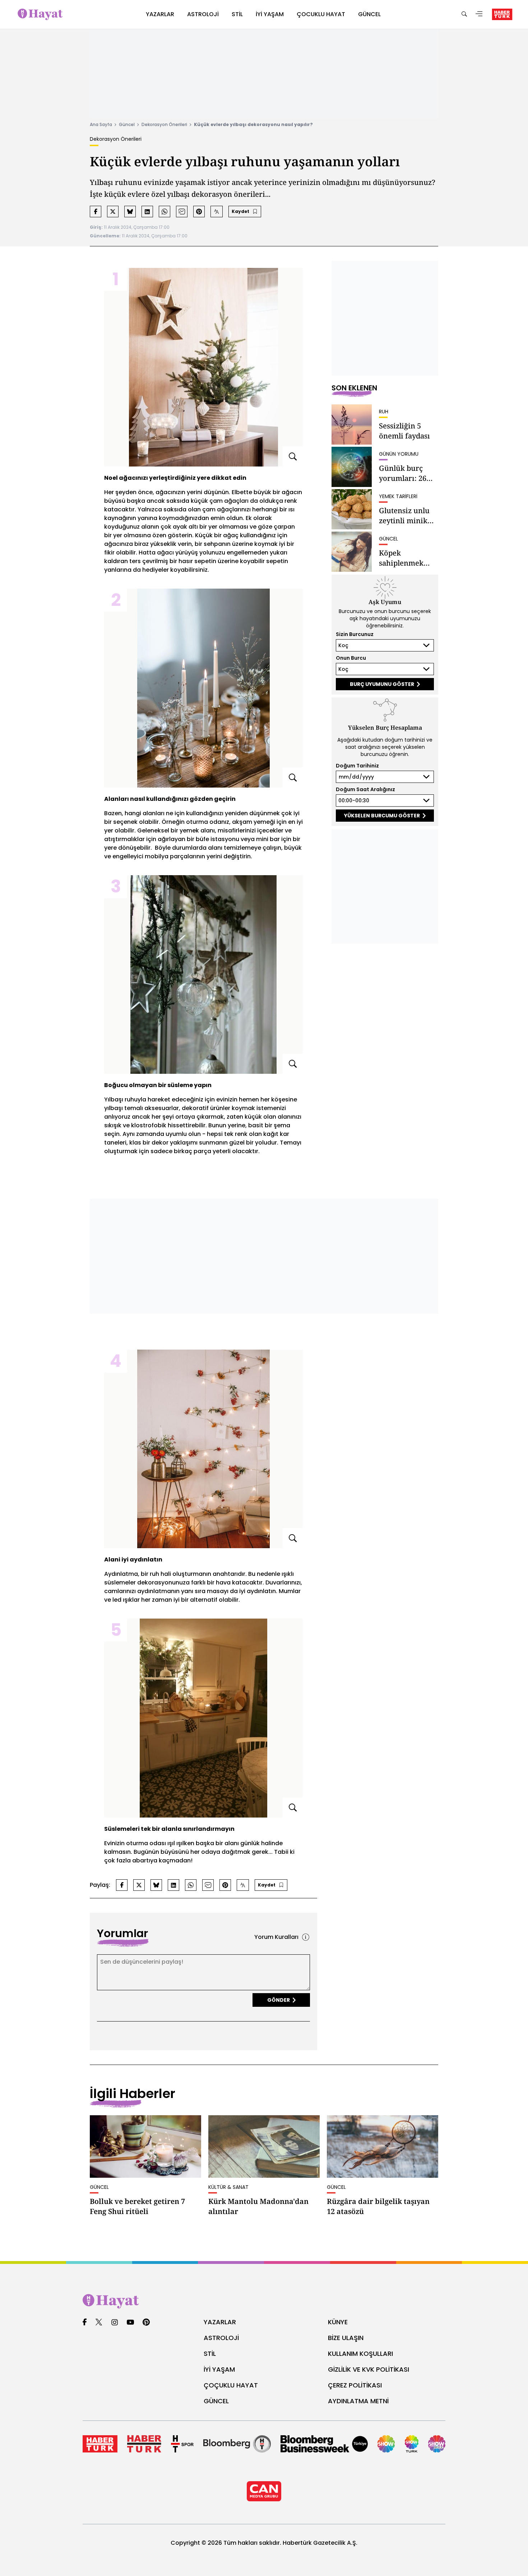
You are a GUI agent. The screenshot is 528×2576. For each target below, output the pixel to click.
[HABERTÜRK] (502, 14)
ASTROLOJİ (221, 2338)
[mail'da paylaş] (182, 212)
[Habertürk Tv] (144, 2444)
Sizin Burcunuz (355, 634)
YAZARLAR (220, 2322)
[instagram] (115, 2323)
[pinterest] (146, 2323)
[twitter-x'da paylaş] (113, 212)
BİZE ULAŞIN (346, 2338)
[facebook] (85, 2323)
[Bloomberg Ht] (237, 2444)
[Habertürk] (100, 2444)
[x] (99, 2323)
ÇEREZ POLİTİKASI (355, 2385)
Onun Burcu (351, 658)
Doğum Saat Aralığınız (365, 789)
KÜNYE (338, 2322)
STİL (210, 2354)
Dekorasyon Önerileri (164, 124)
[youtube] (130, 2323)
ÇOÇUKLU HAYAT (231, 2385)
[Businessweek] (324, 2444)
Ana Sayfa (101, 124)
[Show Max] (437, 2444)
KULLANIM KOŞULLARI (360, 2354)
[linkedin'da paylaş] (147, 212)
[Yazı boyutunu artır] (217, 212)
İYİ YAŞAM (219, 2369)
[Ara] (464, 15)
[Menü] (479, 15)
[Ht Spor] (182, 2444)
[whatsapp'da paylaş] (165, 212)
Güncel (127, 124)
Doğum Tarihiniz (357, 766)
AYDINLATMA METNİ (358, 2401)
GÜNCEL (216, 2401)
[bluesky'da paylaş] (130, 212)
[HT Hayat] (264, 2301)
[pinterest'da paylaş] (199, 212)
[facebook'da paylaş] (96, 212)
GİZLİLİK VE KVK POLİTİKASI (369, 2369)
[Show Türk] (412, 2444)
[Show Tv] (386, 2444)
